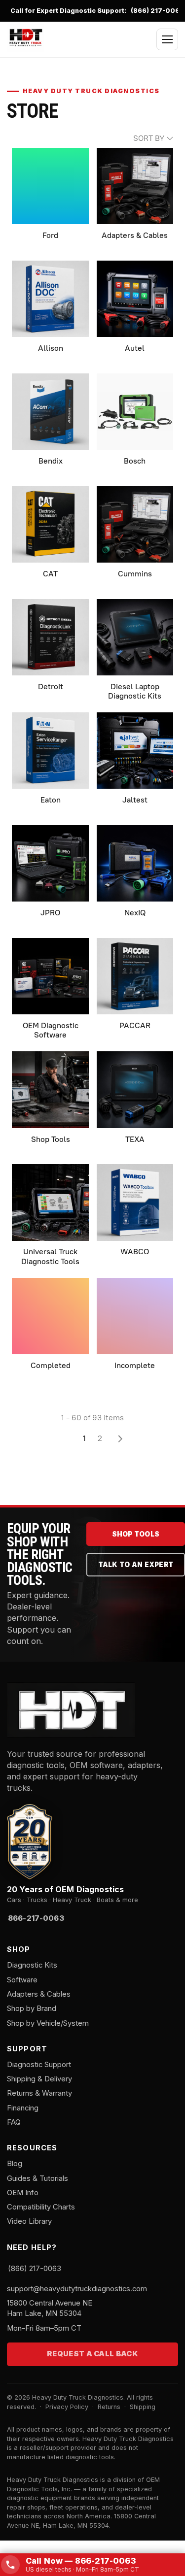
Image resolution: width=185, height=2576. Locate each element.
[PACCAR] (135, 976)
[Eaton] (50, 751)
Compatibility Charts (41, 2207)
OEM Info (23, 2193)
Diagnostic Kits (32, 1965)
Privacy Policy (67, 2407)
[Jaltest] (135, 751)
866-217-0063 (36, 1918)
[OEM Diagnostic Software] (50, 976)
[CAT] (50, 524)
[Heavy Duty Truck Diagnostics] (25, 38)
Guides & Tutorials (37, 2178)
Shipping (143, 2407)
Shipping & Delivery (39, 2079)
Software (22, 1980)
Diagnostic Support (39, 2065)
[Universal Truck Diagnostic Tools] (50, 1202)
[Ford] (50, 186)
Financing (23, 2108)
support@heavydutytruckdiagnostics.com (77, 2289)
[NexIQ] (135, 863)
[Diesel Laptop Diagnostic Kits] (135, 637)
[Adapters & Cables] (135, 186)
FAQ (14, 2122)
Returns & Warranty (39, 2093)
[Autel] (135, 299)
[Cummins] (135, 524)
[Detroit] (50, 637)
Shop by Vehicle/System (48, 2023)
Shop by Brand (32, 2008)
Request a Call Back (92, 2354)
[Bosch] (135, 412)
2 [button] (100, 1438)
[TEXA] (135, 1089)
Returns (109, 2407)
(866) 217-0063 (157, 11)
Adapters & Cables (39, 1994)
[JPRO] (50, 863)
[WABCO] (135, 1202)
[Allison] (50, 299)
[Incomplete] (135, 1316)
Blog (15, 2164)
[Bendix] (50, 412)
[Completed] (50, 1316)
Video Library (29, 2221)
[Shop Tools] (50, 1089)
